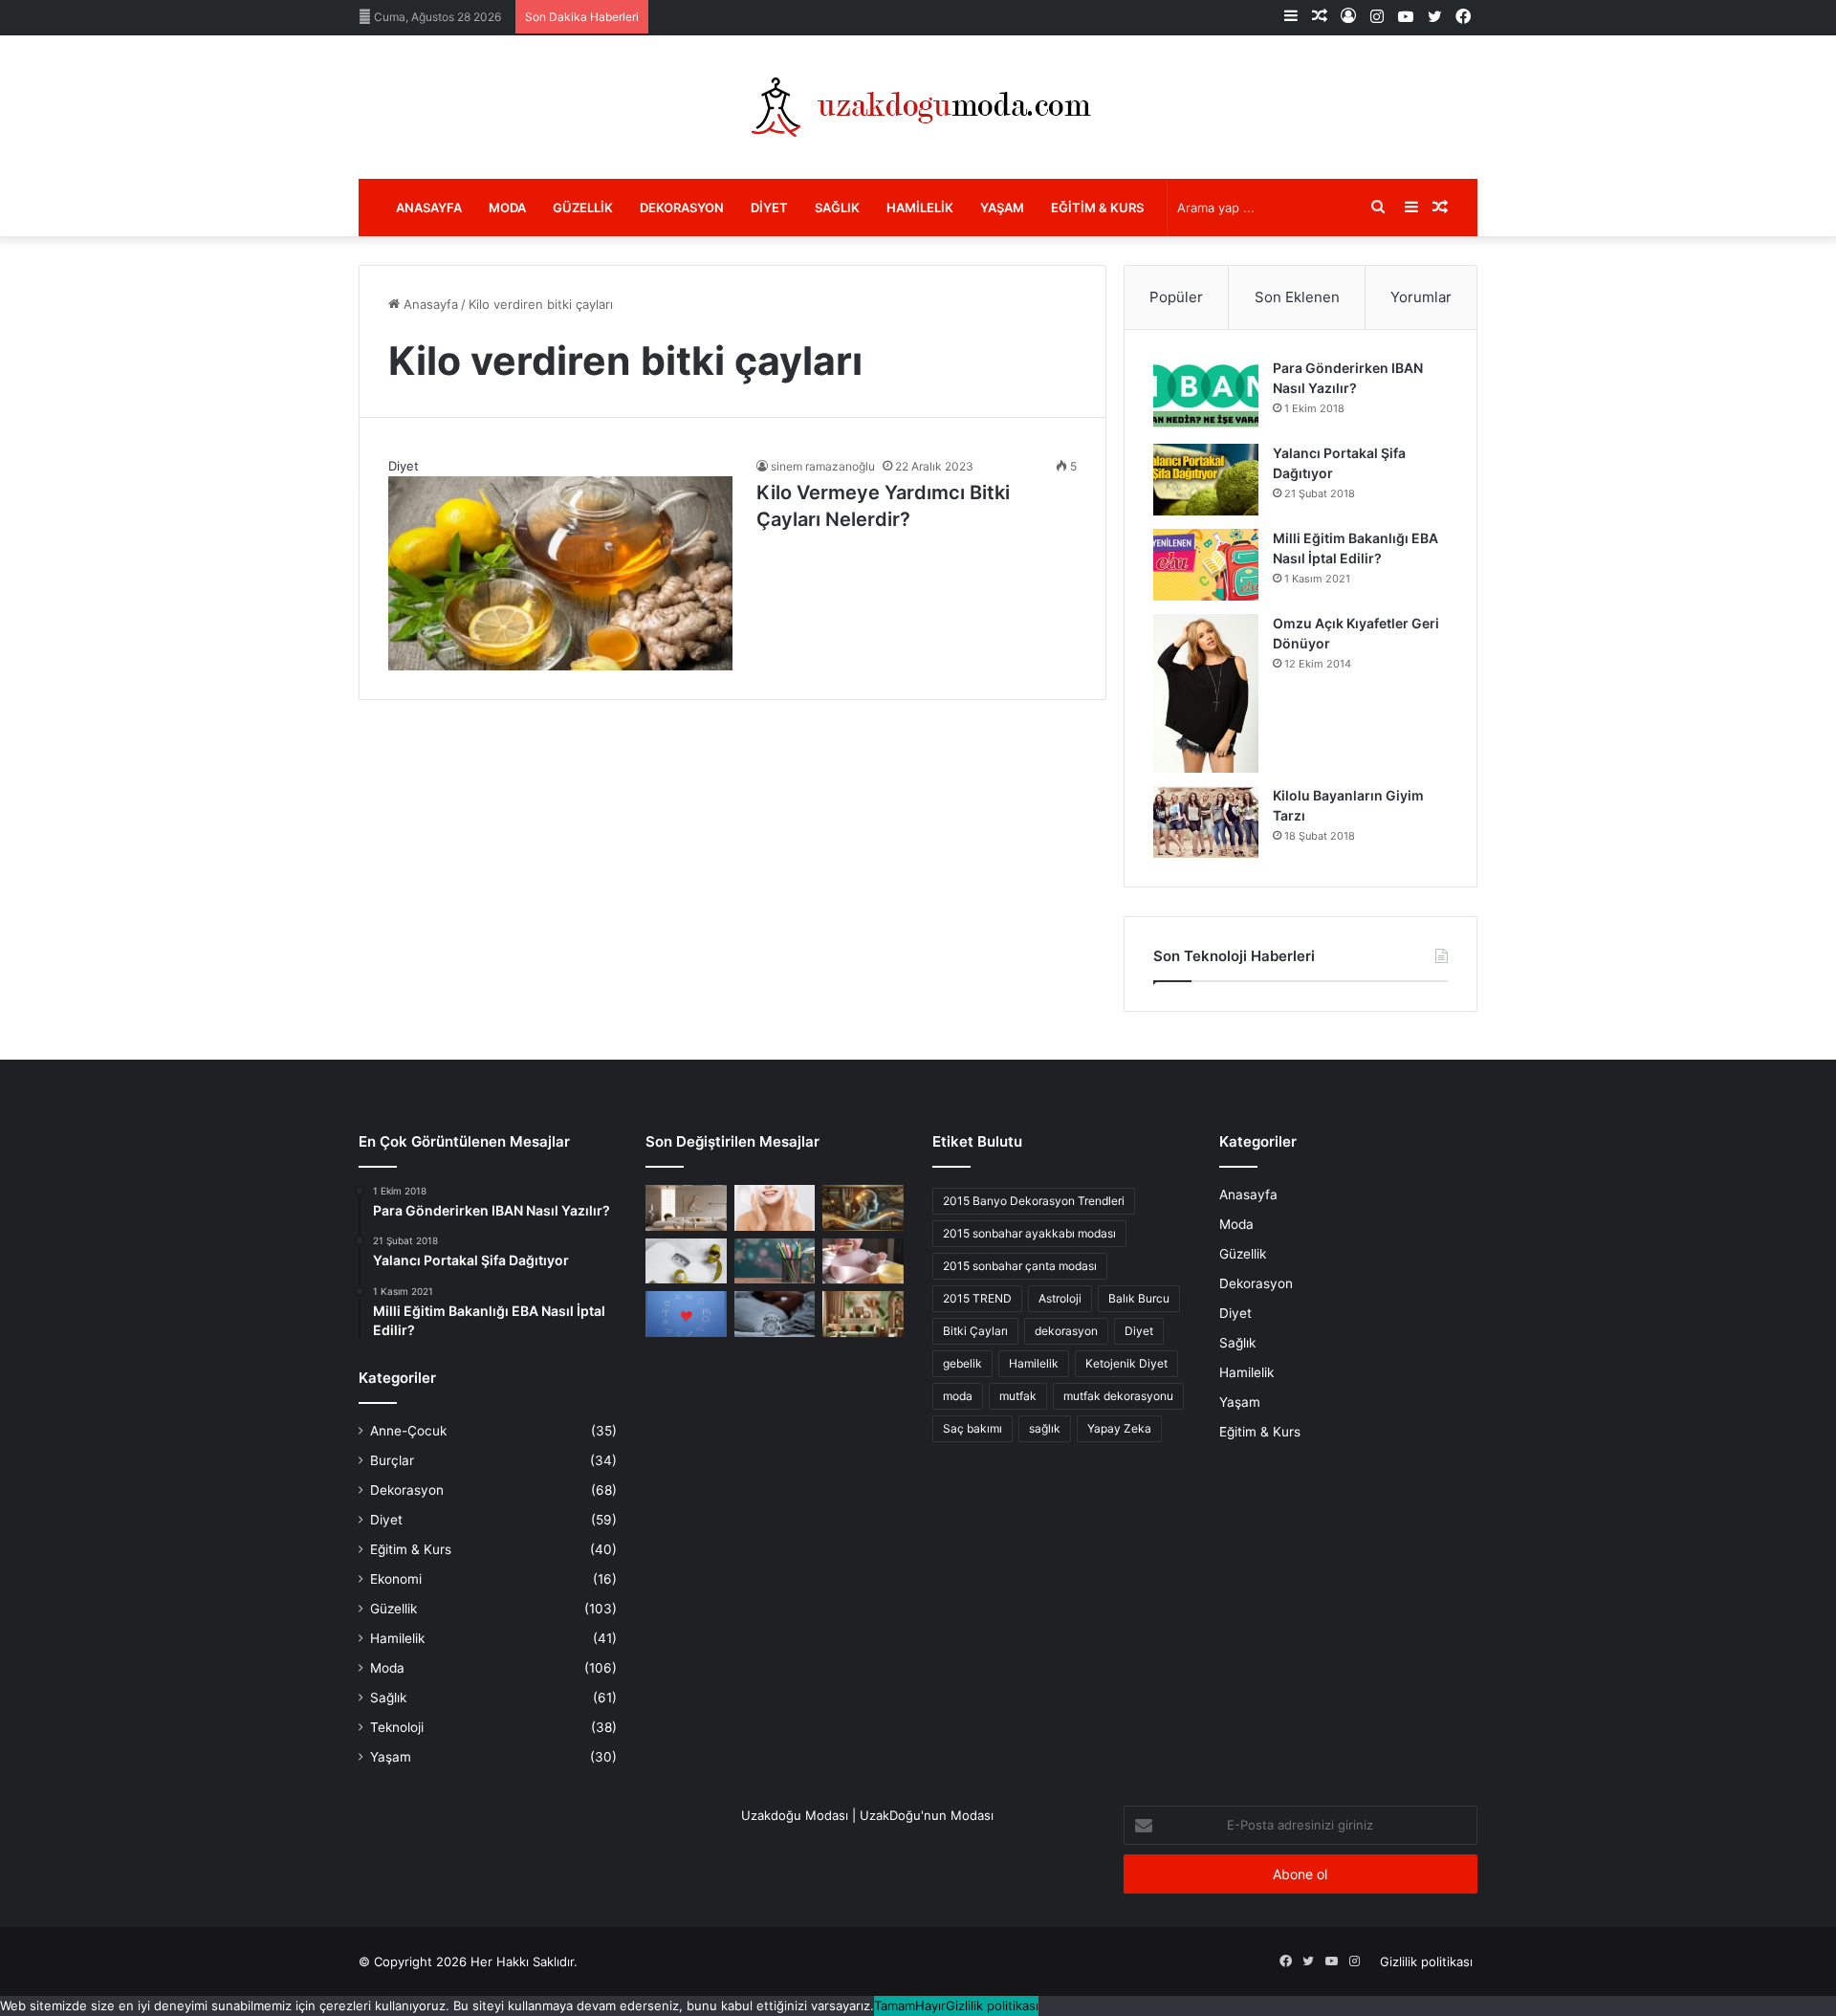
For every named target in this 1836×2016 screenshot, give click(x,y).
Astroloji (1060, 1298)
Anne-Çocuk (408, 1431)
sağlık (1045, 1428)
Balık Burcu (1139, 1298)
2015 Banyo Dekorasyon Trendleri (1034, 1201)
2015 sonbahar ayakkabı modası (1029, 1233)
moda (958, 1396)
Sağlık (837, 208)
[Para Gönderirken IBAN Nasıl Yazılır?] (1206, 394)
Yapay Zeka (1119, 1428)
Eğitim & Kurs (1097, 208)
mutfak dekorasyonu (1118, 1396)
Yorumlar (1421, 297)
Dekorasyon (682, 208)
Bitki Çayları (975, 1331)
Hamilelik (920, 208)
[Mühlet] (918, 107)
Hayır (930, 2005)
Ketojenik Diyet (1126, 1363)
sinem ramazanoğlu (823, 466)
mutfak (1018, 1396)
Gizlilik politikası (1426, 1961)
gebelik (962, 1363)
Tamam (895, 2005)
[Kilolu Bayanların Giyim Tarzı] (1206, 822)
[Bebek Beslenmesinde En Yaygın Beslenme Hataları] (863, 1261)
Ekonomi (396, 1579)
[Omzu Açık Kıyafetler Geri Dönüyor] (1206, 693)
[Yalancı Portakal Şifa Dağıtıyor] (1206, 480)
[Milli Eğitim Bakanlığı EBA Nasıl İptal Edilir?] (1206, 565)
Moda (507, 208)
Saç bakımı (973, 1428)
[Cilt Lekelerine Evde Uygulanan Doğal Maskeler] (775, 1208)
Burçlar (392, 1460)
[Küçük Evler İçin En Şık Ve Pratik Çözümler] (686, 1208)
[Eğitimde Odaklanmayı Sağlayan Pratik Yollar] (775, 1261)
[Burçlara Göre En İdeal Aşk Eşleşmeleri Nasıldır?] (686, 1314)
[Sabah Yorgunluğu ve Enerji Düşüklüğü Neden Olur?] (775, 1314)
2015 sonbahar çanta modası (1020, 1266)
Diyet (769, 208)
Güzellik (583, 208)
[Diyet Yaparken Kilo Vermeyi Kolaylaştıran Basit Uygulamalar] (686, 1261)
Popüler (1176, 297)
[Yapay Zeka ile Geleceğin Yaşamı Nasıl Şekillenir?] (863, 1208)
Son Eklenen (1297, 297)
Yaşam (1002, 208)
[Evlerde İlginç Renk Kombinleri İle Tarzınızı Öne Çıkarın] (863, 1314)
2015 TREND (977, 1298)
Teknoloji (397, 1727)
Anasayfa (429, 208)
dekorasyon (1066, 1331)
